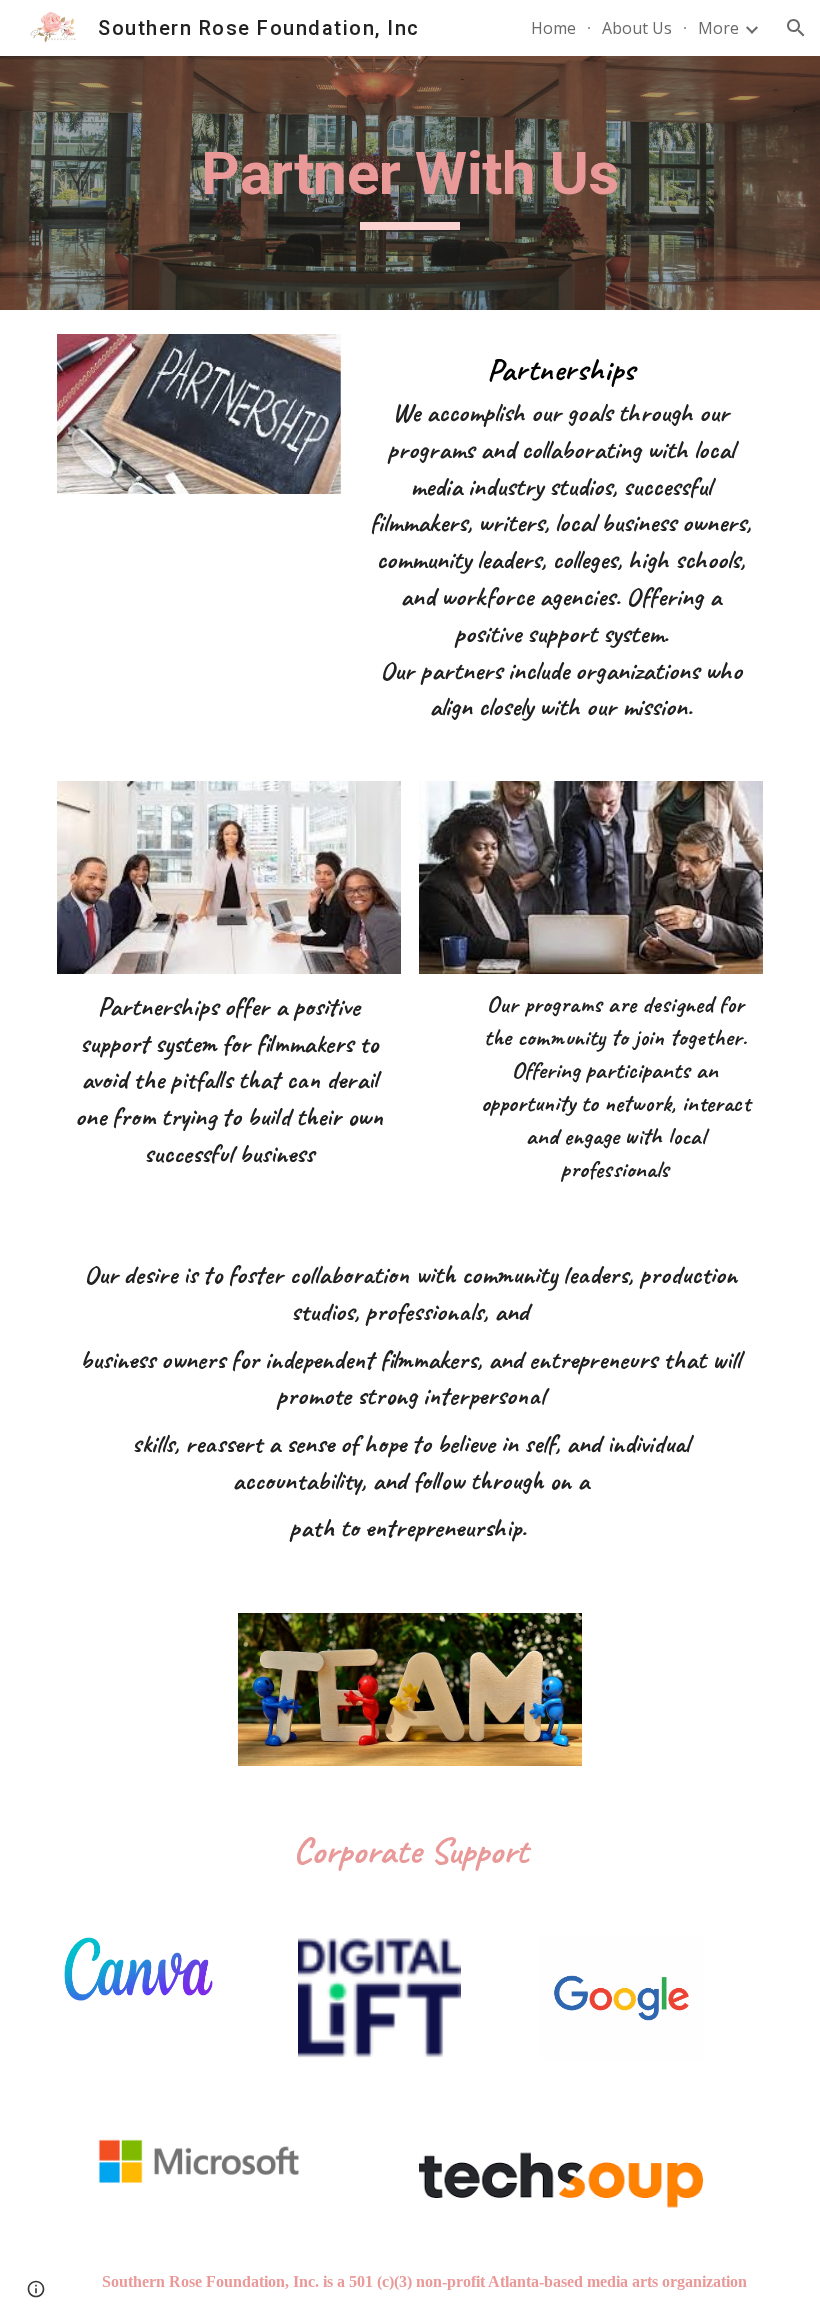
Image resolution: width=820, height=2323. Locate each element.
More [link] (718, 28)
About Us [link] (637, 28)
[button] (796, 28)
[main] (410, 183)
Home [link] (553, 28)
